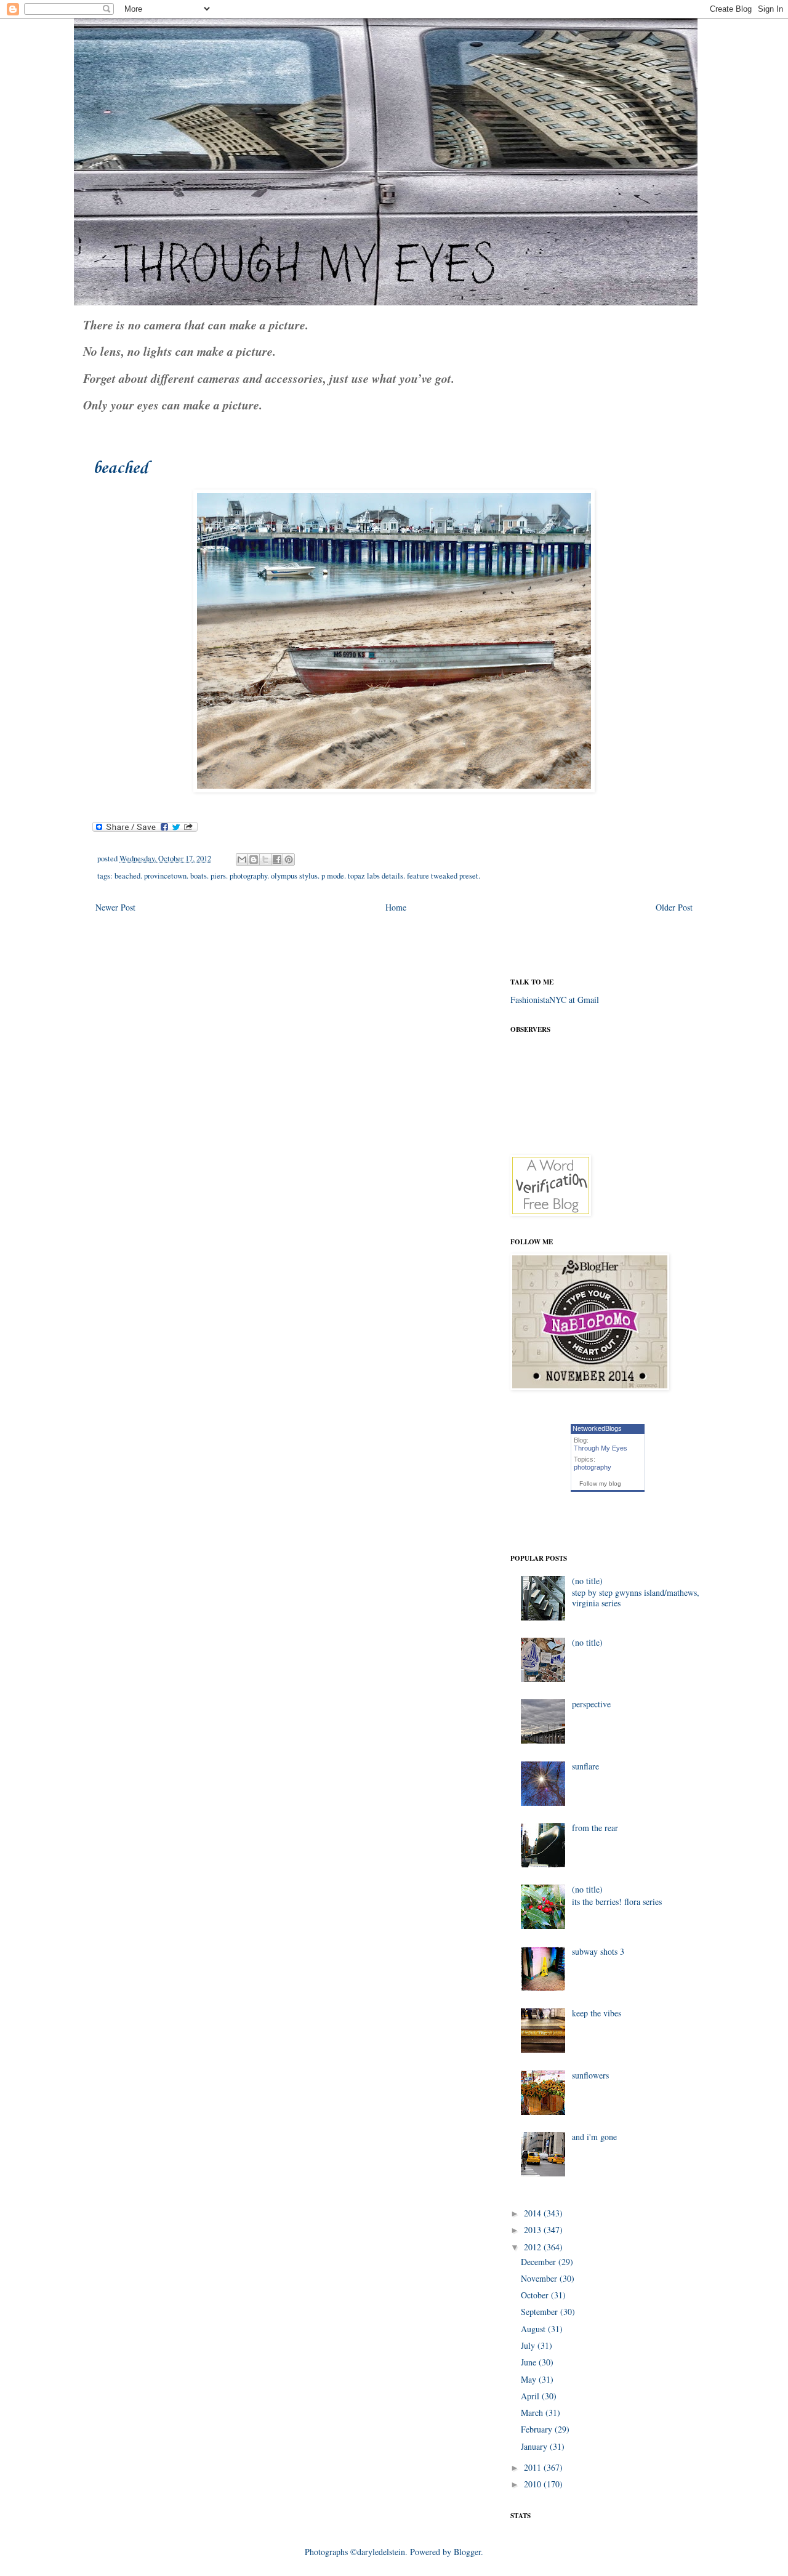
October (536, 2295)
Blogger (467, 2552)
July (529, 2345)
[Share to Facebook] (277, 859)
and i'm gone (594, 2137)
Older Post (674, 907)
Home (396, 907)
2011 (534, 2467)
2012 (534, 2247)
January (535, 2446)
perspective (591, 1704)
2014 (534, 2213)
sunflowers (590, 2075)
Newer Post (115, 907)
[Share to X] (265, 859)
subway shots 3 (598, 1951)
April (531, 2396)
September (541, 2312)
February (538, 2429)
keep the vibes (597, 2013)
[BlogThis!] (254, 859)
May (530, 2379)
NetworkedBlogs (597, 1428)
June (530, 2362)
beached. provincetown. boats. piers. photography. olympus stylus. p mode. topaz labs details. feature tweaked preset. (297, 876)
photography (593, 1467)
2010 (534, 2484)
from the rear (595, 1828)
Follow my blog (600, 1483)
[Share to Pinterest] (289, 859)
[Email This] (242, 859)
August (534, 2329)
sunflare (585, 1766)
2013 (534, 2230)
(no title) (587, 1581)
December (540, 2262)
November (540, 2278)
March (533, 2413)
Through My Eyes (601, 1448)
